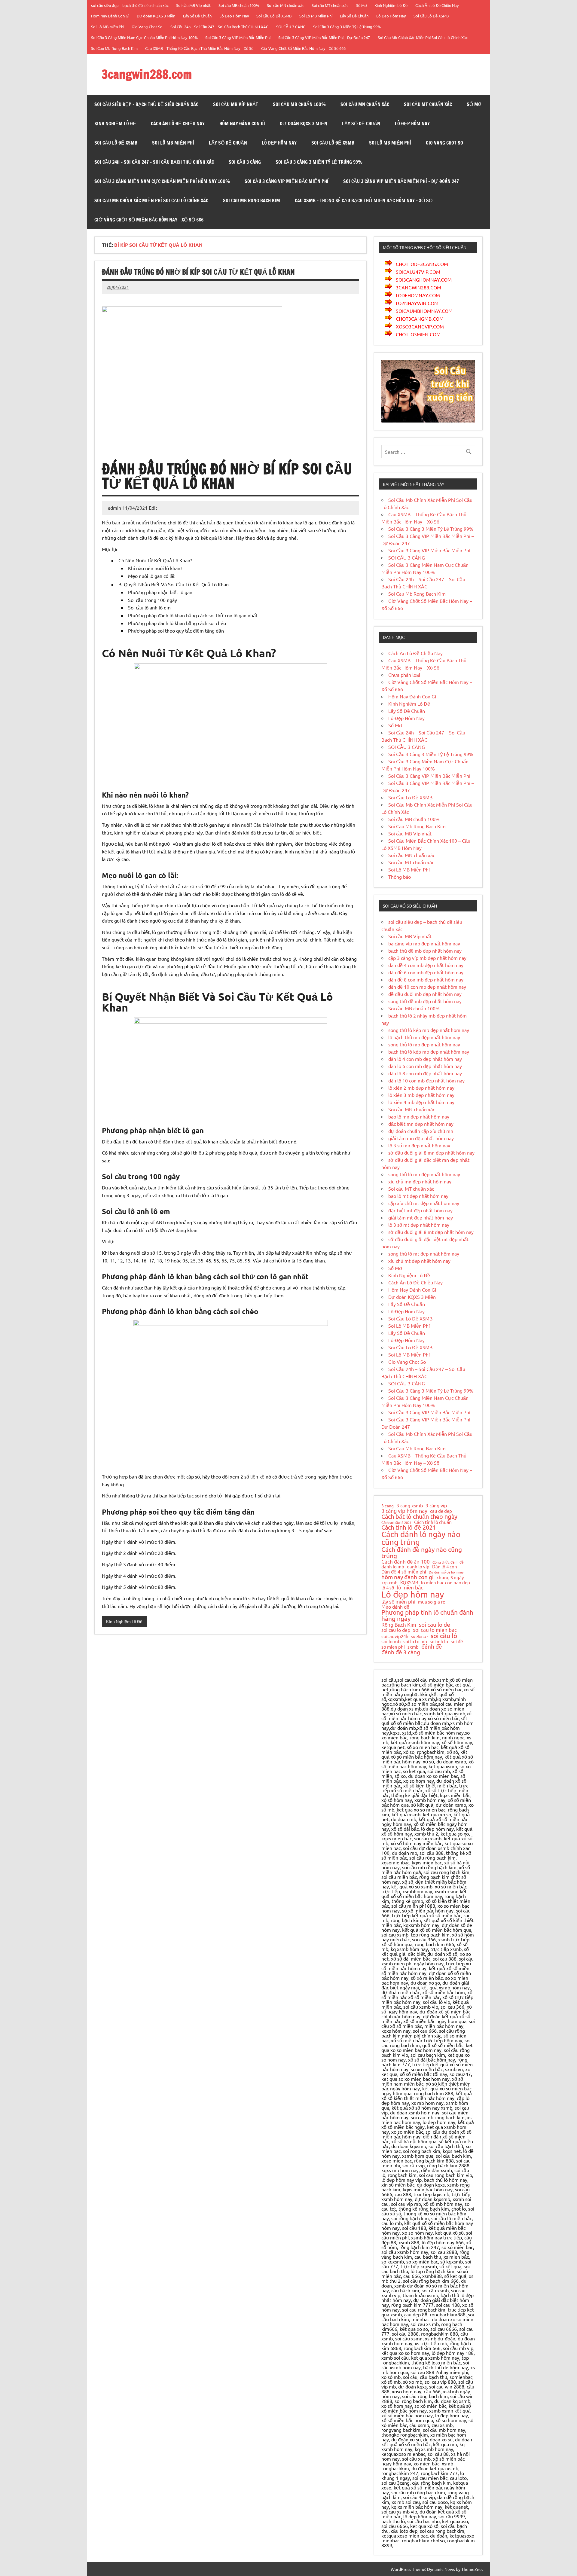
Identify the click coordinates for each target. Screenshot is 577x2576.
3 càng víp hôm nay (404, 1511)
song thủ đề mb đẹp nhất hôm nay (425, 1001)
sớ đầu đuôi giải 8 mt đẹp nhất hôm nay (431, 1232)
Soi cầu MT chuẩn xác (330, 5)
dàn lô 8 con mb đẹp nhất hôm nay (425, 1073)
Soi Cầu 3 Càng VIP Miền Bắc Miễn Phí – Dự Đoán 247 (324, 37)
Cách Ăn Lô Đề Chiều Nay (437, 5)
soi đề (457, 1641)
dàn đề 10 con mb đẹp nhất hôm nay (427, 987)
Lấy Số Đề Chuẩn (197, 16)
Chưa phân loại (404, 675)
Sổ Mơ (362, 5)
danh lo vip (418, 1567)
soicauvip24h (395, 1636)
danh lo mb (393, 1566)
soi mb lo (439, 1641)
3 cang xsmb (410, 1505)
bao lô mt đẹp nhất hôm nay (418, 1196)
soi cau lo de (435, 1624)
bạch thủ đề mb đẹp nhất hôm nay (425, 951)
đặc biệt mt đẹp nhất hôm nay (420, 1210)
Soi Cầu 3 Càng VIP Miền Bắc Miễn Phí (238, 37)
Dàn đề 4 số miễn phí (404, 1572)
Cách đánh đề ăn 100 (406, 1562)
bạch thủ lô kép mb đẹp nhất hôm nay (429, 1051)
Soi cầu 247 (420, 1637)
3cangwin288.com (147, 74)
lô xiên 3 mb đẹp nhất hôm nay (421, 1095)
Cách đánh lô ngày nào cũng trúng (421, 1538)
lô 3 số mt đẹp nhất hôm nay (419, 1225)
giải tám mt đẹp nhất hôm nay (421, 1217)
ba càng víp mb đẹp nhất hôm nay (424, 943)
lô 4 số (388, 1588)
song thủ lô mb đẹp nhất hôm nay (424, 1044)
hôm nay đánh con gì (408, 1577)
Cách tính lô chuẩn (433, 1522)
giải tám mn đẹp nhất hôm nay (421, 1138)
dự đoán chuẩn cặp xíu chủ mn (421, 1131)
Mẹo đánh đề (395, 1607)
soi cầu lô (444, 1636)
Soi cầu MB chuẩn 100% (239, 5)
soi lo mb (391, 1641)
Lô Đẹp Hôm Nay (234, 16)
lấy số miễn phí (398, 1601)
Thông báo (400, 877)
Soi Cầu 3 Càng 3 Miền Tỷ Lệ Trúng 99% (347, 27)
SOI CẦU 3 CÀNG (291, 27)
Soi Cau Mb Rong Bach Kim (114, 48)
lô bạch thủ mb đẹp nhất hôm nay (424, 1037)
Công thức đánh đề (448, 1562)
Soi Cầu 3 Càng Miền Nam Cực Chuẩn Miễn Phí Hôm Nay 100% (144, 37)
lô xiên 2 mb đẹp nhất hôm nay (421, 1088)
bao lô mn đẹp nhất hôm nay (419, 1116)
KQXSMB (409, 1583)
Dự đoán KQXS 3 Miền (156, 16)
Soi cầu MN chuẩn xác (285, 5)
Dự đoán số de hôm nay (446, 1572)
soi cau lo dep (396, 1630)
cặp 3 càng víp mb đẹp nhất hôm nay (427, 958)
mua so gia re (432, 1602)
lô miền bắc (410, 1587)
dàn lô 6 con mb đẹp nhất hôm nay (425, 1066)
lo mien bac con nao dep (446, 1582)
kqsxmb (389, 1583)
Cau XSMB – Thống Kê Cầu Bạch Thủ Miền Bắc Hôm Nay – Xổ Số (199, 48)
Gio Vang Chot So (147, 27)
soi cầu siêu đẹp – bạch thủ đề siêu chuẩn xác (130, 5)
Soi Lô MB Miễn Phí (316, 16)
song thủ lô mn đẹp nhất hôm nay (424, 1174)
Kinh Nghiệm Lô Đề (391, 5)
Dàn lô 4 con (445, 1567)
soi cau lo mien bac (435, 1630)
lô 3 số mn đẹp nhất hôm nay (419, 1145)
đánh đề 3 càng (401, 1652)
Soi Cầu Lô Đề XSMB (274, 16)
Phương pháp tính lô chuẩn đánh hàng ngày (427, 1615)
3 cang (388, 1506)
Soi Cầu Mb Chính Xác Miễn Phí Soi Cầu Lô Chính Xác (423, 37)
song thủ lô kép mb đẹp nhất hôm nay (429, 1030)
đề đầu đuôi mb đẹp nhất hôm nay (425, 994)
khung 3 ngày (450, 1578)
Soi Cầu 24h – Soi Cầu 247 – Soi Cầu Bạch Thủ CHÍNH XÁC (219, 27)
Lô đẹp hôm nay (413, 1594)
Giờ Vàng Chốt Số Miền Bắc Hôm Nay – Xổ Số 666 (303, 48)
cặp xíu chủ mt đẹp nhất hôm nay (424, 1203)
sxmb (413, 1647)
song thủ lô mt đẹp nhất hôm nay (424, 1253)
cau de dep (441, 1511)
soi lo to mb (415, 1641)
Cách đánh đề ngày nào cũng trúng (422, 1553)
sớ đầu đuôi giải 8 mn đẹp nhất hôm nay (431, 1152)
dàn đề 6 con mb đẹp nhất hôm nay (426, 972)
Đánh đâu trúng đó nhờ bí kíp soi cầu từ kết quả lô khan (198, 272)
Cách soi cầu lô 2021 (396, 1523)
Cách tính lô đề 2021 (409, 1527)
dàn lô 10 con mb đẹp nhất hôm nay (426, 1080)
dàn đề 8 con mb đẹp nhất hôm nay (426, 979)
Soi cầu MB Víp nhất (193, 5)
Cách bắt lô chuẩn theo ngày (419, 1516)
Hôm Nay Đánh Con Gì (110, 16)
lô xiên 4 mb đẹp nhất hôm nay (421, 1102)
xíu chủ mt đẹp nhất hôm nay (419, 1261)
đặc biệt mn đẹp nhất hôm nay (421, 1124)
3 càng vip (436, 1505)
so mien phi (393, 1647)
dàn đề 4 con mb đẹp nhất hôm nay (426, 965)
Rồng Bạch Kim (399, 1625)
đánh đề (432, 1646)
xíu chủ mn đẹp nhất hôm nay (420, 1181)
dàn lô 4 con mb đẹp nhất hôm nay (425, 1059)
